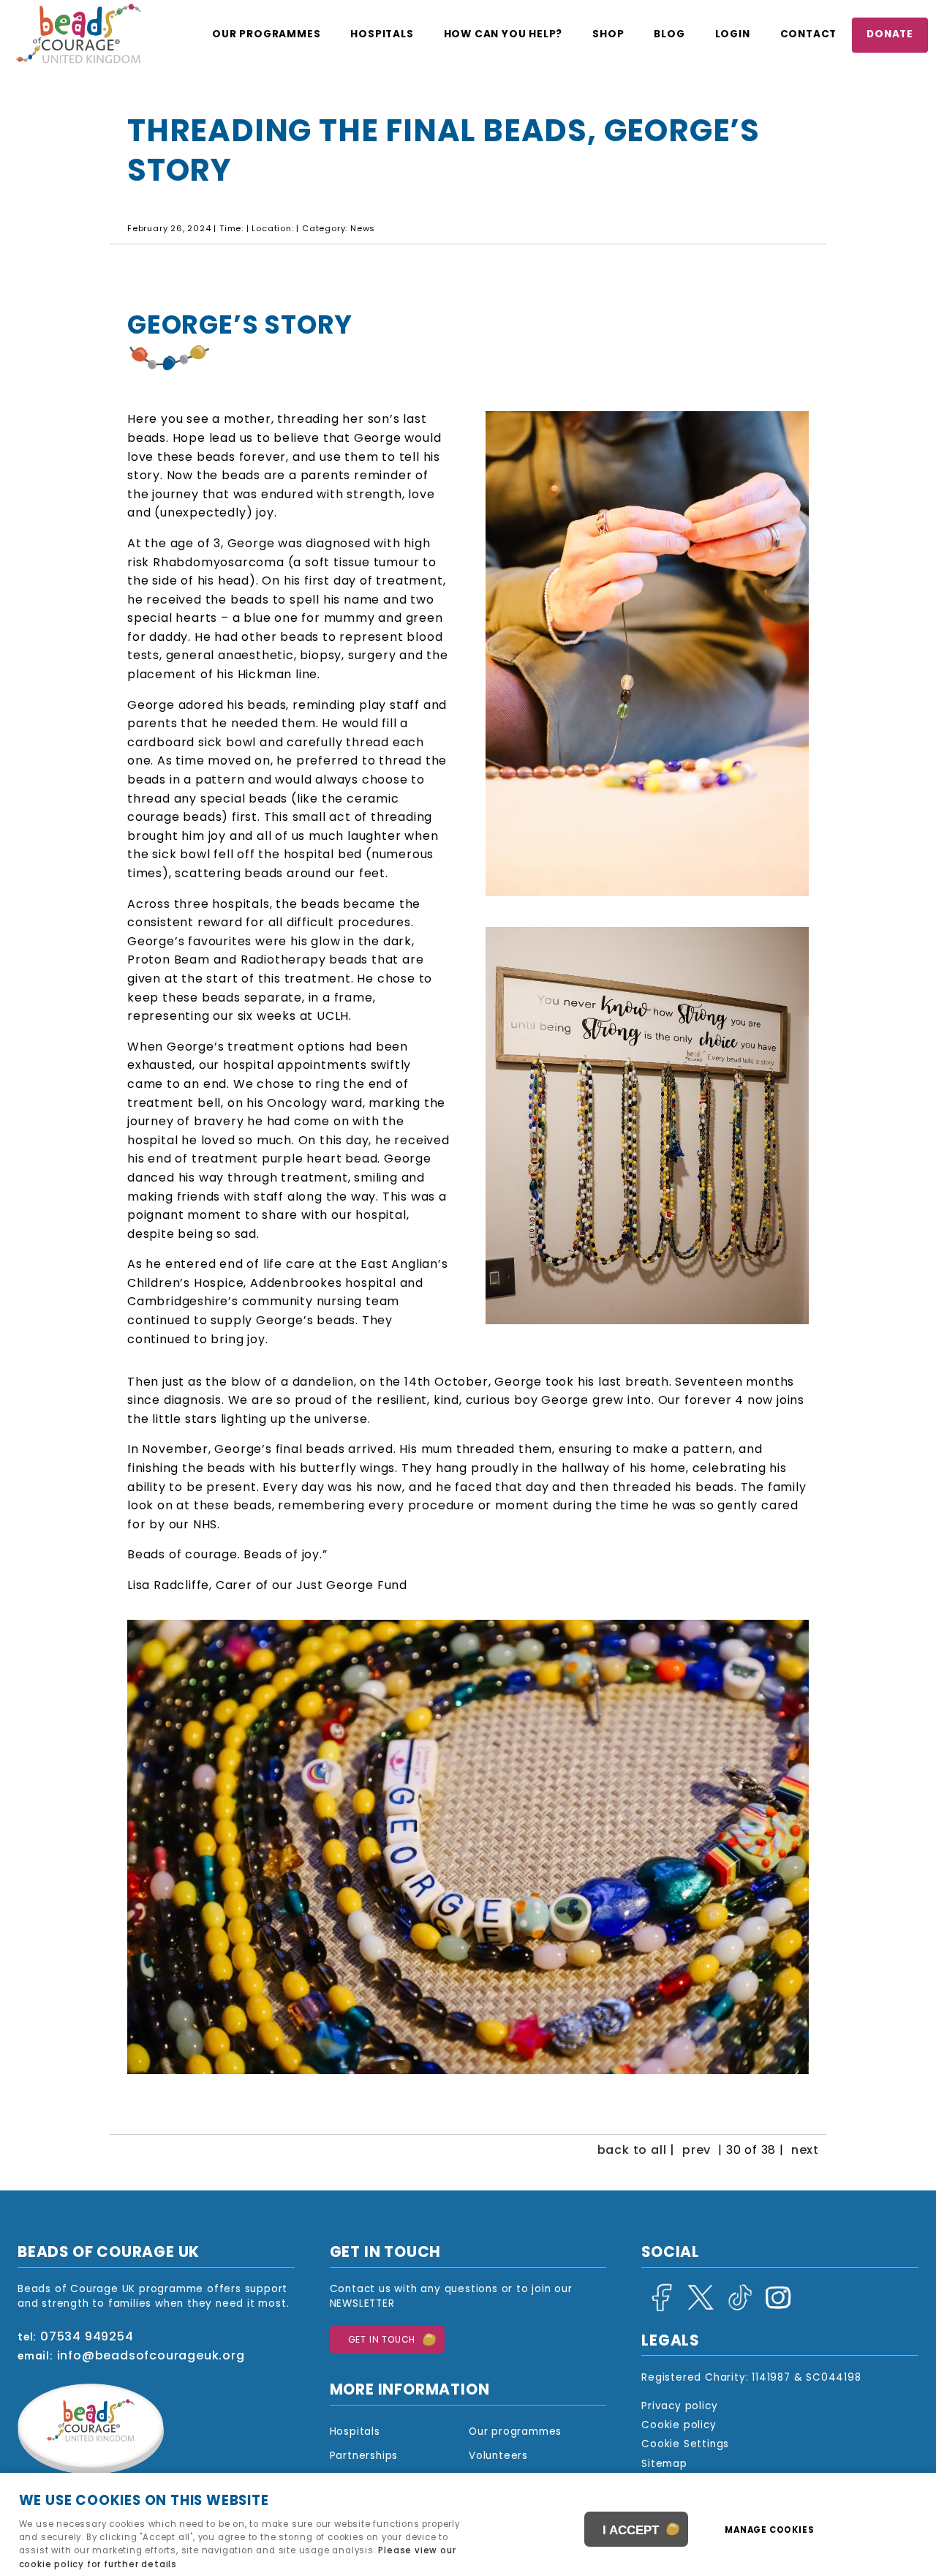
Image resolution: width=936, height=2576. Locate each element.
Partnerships (364, 2456)
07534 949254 (87, 2337)
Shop (608, 35)
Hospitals (382, 35)
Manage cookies (769, 2531)
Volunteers (498, 2456)
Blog (669, 35)
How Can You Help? (503, 35)
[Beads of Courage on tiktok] (736, 2309)
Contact (809, 35)
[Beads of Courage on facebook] (659, 2309)
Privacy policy (679, 2407)
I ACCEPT (631, 2530)
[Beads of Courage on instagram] (775, 2309)
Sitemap (664, 2464)
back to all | (636, 2151)
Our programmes (266, 35)
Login (733, 35)
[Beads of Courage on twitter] (698, 2309)
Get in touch (382, 2340)
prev (697, 2151)
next (805, 2151)
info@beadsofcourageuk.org (151, 2357)
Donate (890, 35)
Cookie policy (679, 2426)
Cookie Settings (685, 2445)
